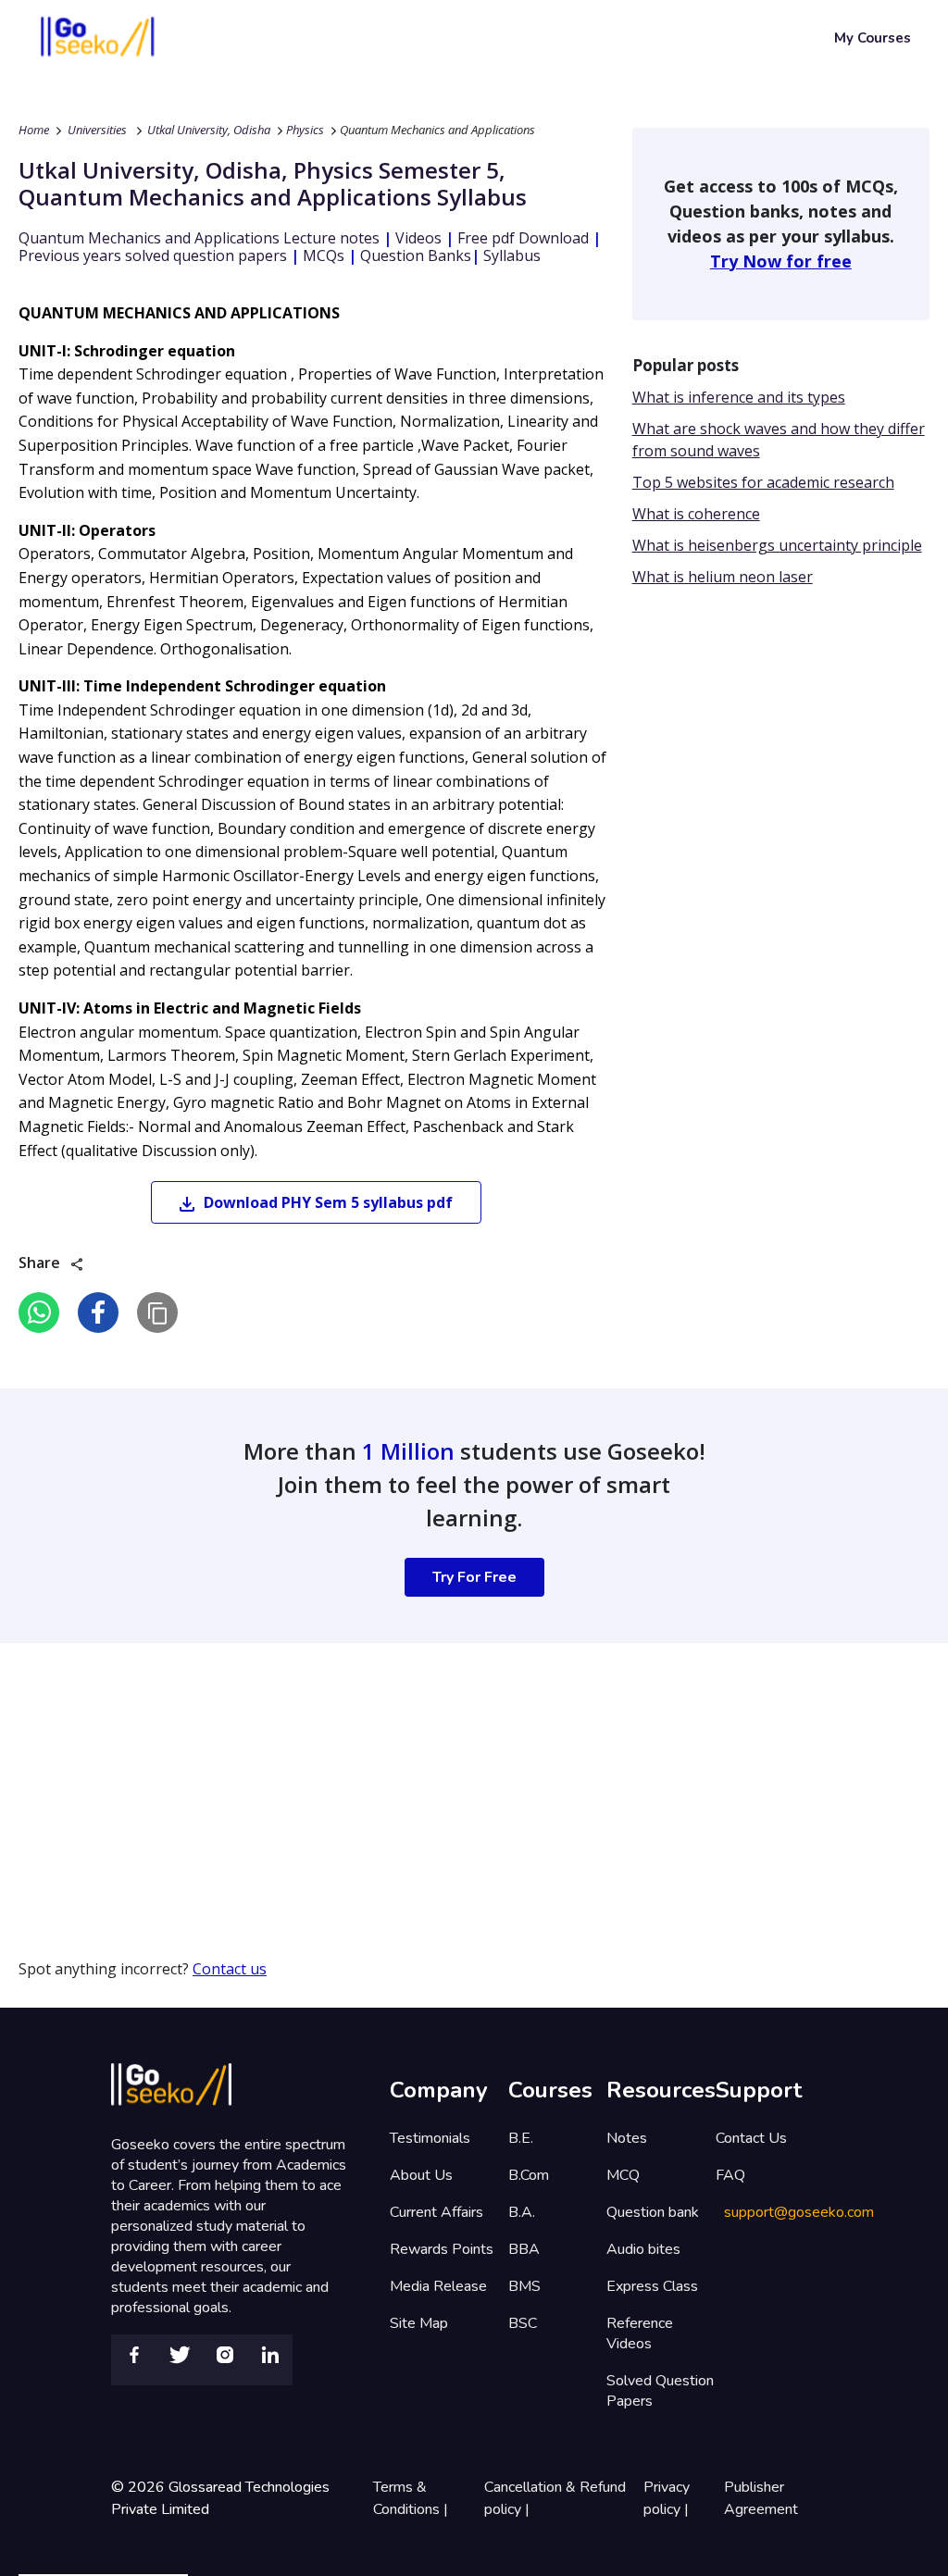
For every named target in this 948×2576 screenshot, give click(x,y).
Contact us (230, 1969)
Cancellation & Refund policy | (555, 2498)
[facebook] (98, 1313)
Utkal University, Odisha (209, 130)
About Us (421, 2175)
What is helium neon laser (723, 577)
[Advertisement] (474, 1773)
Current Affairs (437, 2212)
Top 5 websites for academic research (763, 482)
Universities (97, 130)
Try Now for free (781, 261)
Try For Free (474, 1577)
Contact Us (751, 2138)
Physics (305, 130)
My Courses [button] (873, 38)
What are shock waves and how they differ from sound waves (779, 440)
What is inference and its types (739, 397)
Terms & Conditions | (412, 2498)
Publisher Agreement (761, 2498)
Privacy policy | (668, 2498)
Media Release (438, 2286)
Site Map (419, 2323)
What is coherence (696, 514)
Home (34, 130)
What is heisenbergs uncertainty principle (777, 545)
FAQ (730, 2175)
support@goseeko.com (799, 2212)
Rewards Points (442, 2249)
